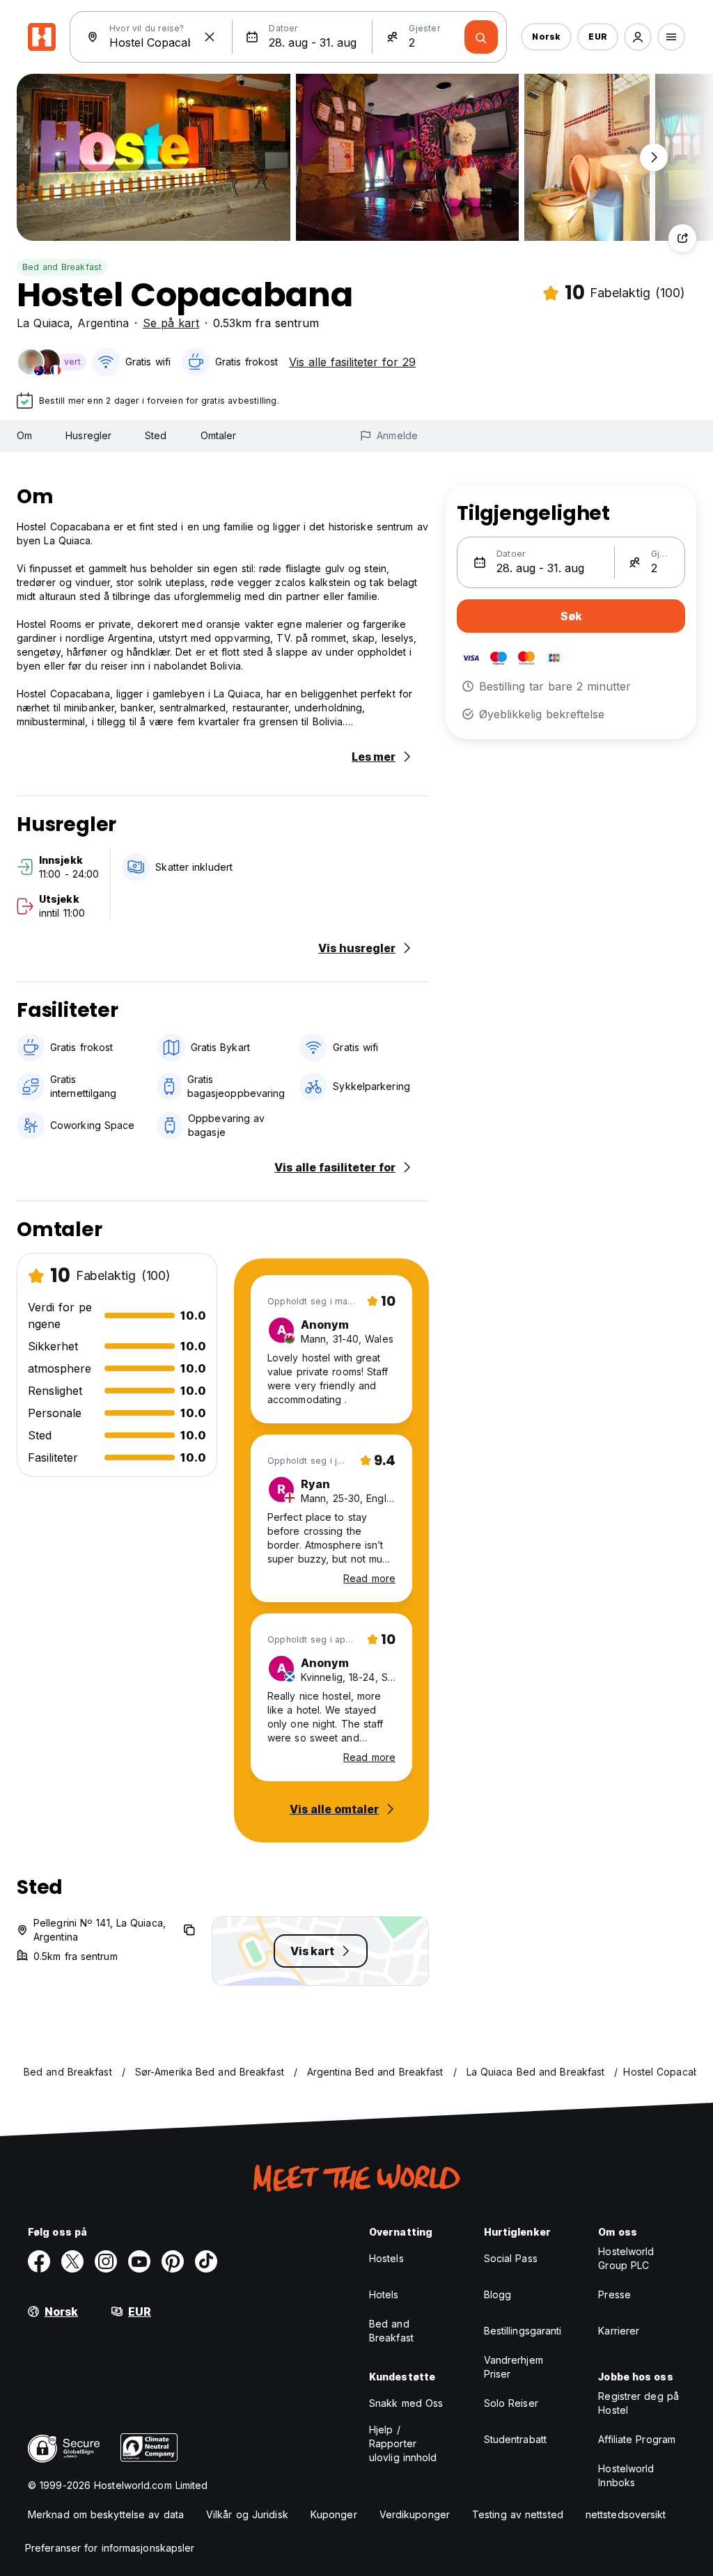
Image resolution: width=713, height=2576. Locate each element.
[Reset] (210, 37)
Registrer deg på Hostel (638, 2403)
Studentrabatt (515, 2439)
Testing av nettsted (518, 2514)
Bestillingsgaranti (523, 2331)
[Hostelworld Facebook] (39, 2261)
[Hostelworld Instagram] (106, 2261)
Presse (614, 2294)
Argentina (103, 323)
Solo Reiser (511, 2403)
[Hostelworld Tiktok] (206, 2261)
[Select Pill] (638, 37)
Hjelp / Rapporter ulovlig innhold (403, 2443)
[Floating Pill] (654, 157)
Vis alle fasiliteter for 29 (352, 362)
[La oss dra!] (481, 37)
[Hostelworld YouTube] (139, 2261)
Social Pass (511, 2258)
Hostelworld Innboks (626, 2475)
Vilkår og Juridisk (247, 2514)
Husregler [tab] (88, 435)
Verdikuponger (415, 2514)
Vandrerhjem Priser (514, 2367)
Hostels (386, 2258)
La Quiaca (43, 323)
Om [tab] (24, 435)
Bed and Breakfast (62, 267)
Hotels (384, 2294)
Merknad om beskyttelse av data (106, 2514)
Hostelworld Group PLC (626, 2258)
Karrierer (619, 2331)
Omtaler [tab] (219, 435)
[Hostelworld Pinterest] (173, 2261)
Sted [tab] (156, 435)
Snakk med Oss (406, 2403)
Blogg (498, 2294)
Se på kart (171, 323)
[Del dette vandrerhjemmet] (682, 238)
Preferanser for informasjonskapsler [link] (110, 2548)
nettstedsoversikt (626, 2514)
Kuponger (334, 2514)
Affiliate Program (637, 2439)
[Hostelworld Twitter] (72, 2261)
